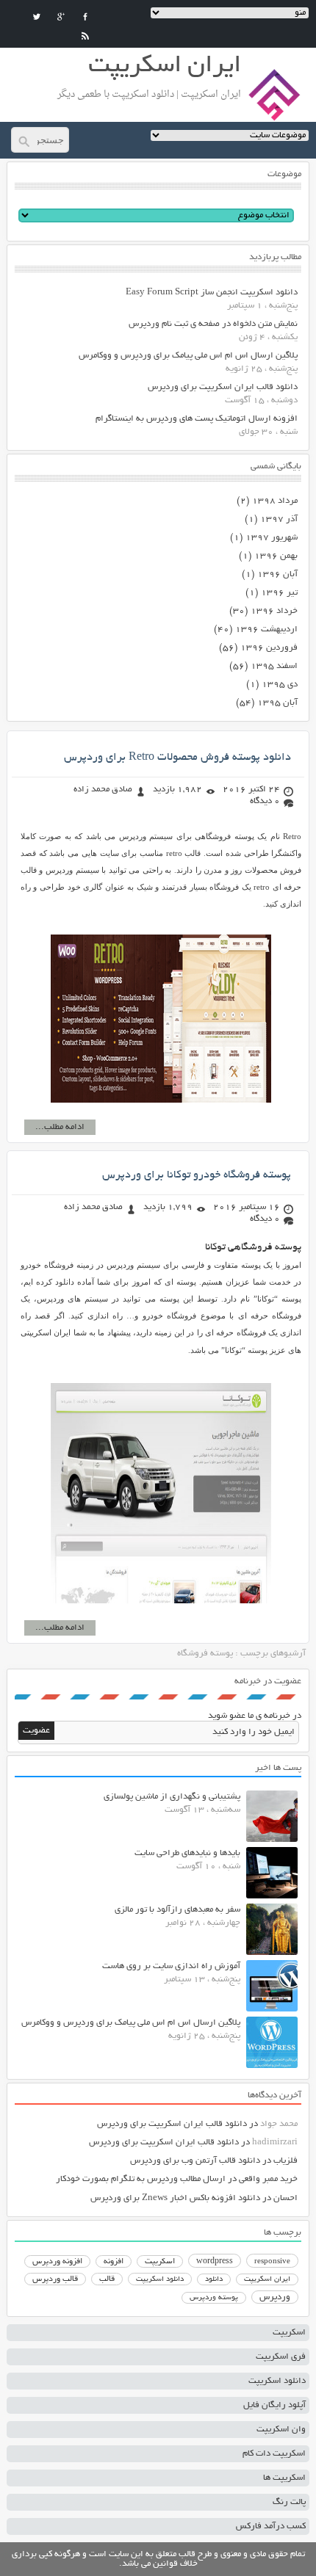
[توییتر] (37, 17)
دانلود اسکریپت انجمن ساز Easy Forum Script (212, 293)
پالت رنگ (289, 2502)
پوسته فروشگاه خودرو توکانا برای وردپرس (197, 1175)
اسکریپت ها (284, 2478)
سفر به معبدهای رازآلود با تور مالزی (177, 1910)
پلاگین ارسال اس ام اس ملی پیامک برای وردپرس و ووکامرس (188, 356)
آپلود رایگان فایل (274, 2405)
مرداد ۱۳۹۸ (275, 501)
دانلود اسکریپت (160, 2279)
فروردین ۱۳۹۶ (269, 648)
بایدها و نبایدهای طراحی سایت (187, 1853)
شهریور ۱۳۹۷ (272, 538)
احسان (286, 2198)
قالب (107, 2279)
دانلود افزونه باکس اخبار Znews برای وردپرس (175, 2198)
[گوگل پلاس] (61, 17)
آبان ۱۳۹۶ (277, 574)
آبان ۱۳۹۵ (277, 703)
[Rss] (85, 36)
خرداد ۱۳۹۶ (274, 611)
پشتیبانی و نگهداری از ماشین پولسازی (172, 1797)
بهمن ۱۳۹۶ (276, 556)
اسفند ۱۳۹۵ (274, 666)
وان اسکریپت (281, 2430)
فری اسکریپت (281, 2357)
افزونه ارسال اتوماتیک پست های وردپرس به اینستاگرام (197, 419)
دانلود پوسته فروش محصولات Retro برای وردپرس (177, 758)
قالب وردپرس (55, 2279)
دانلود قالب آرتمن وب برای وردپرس (195, 2161)
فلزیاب (286, 2161)
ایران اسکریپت (267, 2280)
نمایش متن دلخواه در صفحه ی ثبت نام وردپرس (213, 324)
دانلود (214, 2280)
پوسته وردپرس (214, 2298)
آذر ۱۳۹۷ (279, 519)
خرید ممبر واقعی (268, 2179)
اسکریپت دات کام (274, 2454)
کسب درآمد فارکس (271, 2526)
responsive (272, 2262)
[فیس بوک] (85, 17)
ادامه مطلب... (60, 1127)
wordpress (215, 2262)
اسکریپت (160, 2262)
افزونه (114, 2262)
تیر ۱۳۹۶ (279, 593)
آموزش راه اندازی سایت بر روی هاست (171, 1966)
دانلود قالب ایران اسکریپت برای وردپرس (223, 387)
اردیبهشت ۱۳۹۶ (266, 630)
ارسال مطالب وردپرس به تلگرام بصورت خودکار (141, 2179)
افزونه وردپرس (57, 2262)
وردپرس (275, 2297)
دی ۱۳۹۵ (280, 685)
